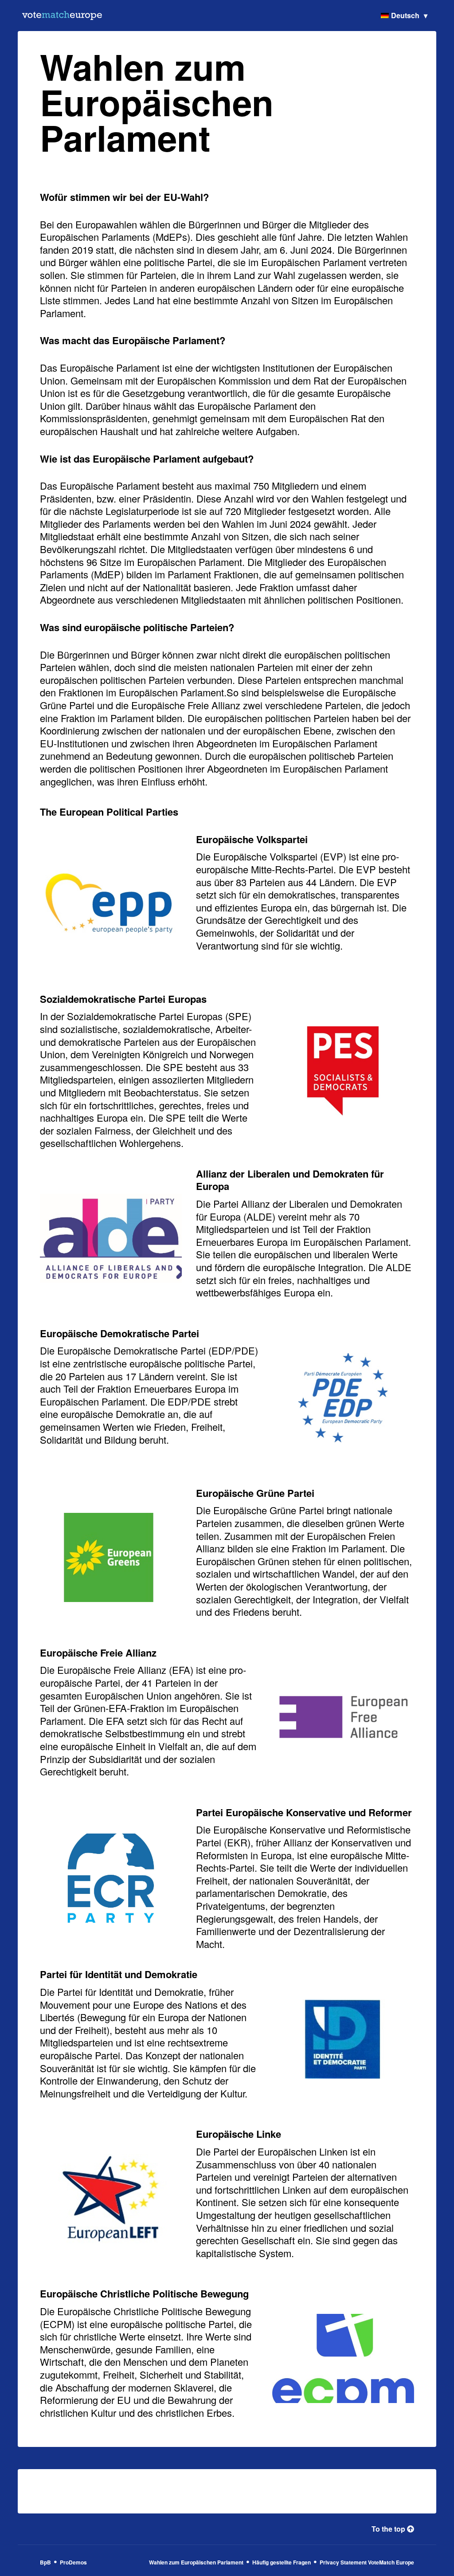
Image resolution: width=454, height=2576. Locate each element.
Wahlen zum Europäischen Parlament (196, 2562)
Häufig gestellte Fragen (282, 2562)
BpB (45, 2562)
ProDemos (73, 2562)
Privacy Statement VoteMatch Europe (367, 2562)
